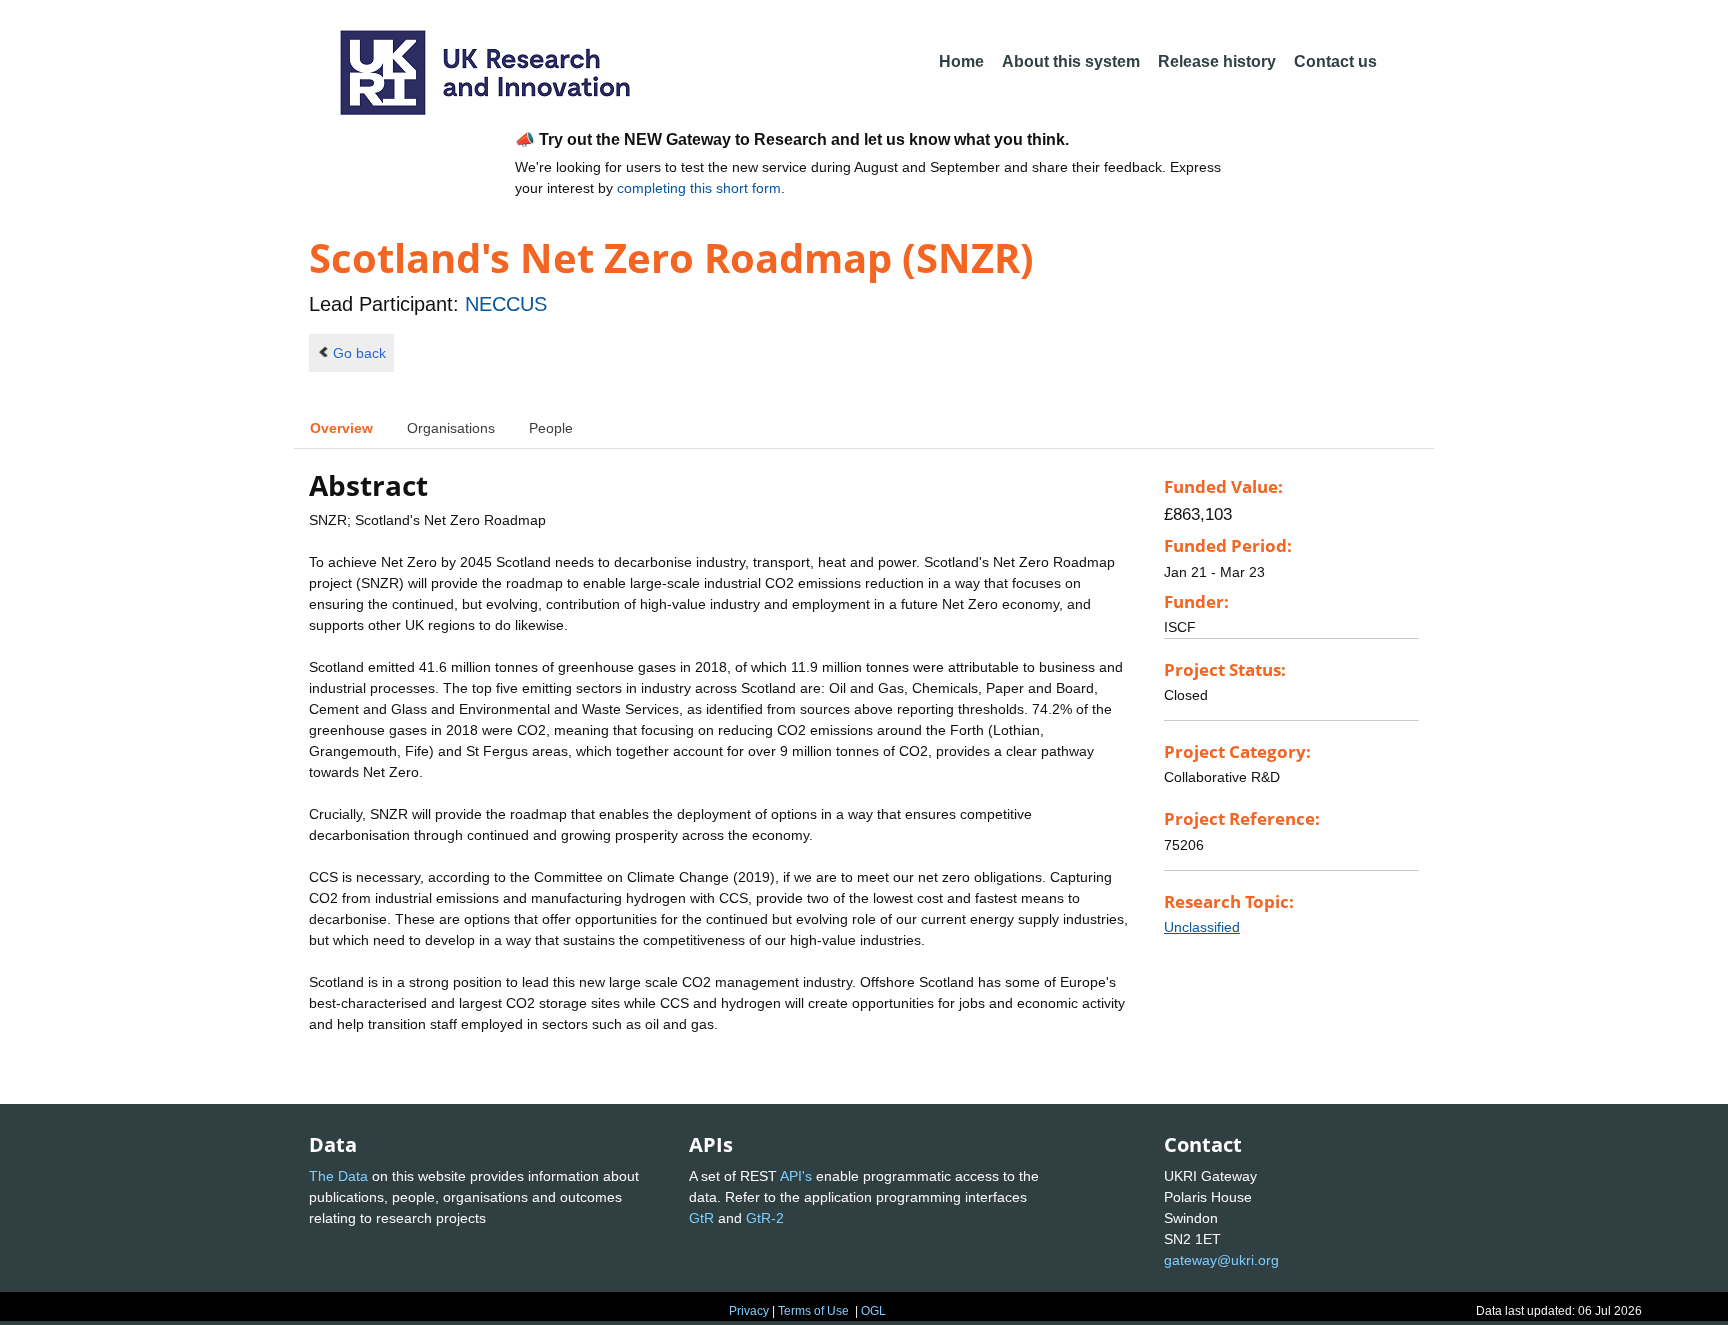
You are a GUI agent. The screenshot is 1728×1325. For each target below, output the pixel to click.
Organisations (451, 428)
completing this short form (699, 188)
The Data (338, 1176)
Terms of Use (813, 1311)
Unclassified (1202, 927)
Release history (1217, 61)
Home (961, 61)
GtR (701, 1218)
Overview (341, 428)
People (551, 428)
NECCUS (506, 304)
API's (796, 1176)
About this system (1071, 61)
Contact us (1335, 61)
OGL (873, 1311)
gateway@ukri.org (1221, 1260)
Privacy (749, 1311)
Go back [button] (359, 353)
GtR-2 (765, 1218)
